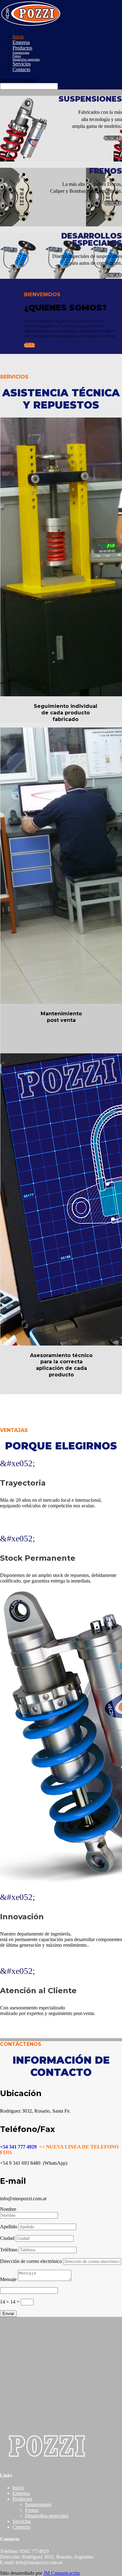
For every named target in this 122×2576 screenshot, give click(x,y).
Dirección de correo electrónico (31, 2261)
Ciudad (7, 2238)
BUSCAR (113, 138)
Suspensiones (21, 53)
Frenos (17, 56)
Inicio (18, 37)
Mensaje (8, 2279)
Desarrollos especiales (26, 59)
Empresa (21, 42)
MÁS (30, 345)
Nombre (8, 2209)
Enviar (8, 2314)
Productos (22, 48)
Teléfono (9, 2250)
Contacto (21, 69)
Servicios (22, 64)
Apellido (9, 2227)
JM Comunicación (62, 2573)
